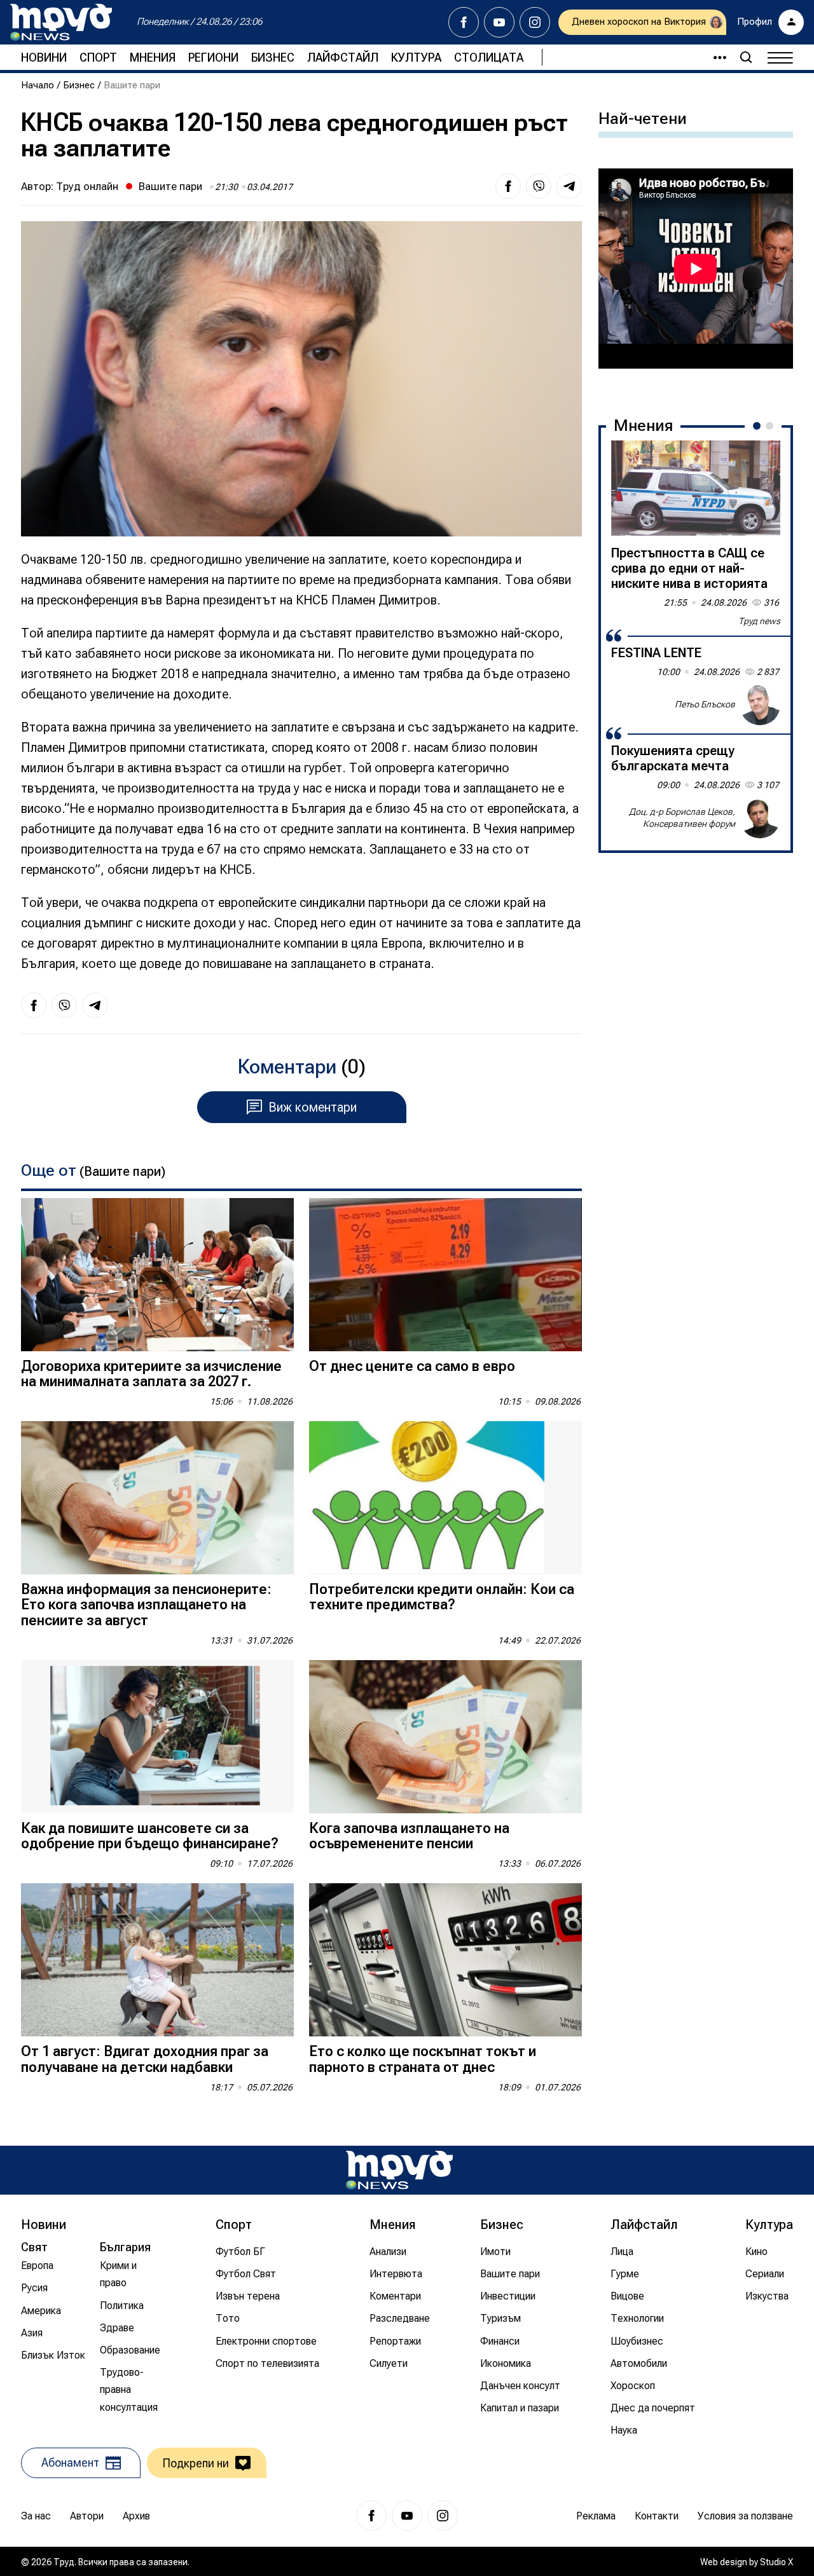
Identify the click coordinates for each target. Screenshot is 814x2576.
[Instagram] (535, 22)
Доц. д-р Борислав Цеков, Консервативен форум (682, 818)
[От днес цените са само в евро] (445, 1275)
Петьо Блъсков (705, 704)
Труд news (759, 621)
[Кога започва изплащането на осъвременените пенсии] (445, 1737)
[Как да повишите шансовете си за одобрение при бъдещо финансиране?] (157, 1737)
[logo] (61, 22)
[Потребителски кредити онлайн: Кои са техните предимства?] (445, 1498)
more (714, 57)
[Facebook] (464, 22)
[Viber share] (539, 186)
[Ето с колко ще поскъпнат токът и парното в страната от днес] (445, 1960)
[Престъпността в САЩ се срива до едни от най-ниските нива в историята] (696, 488)
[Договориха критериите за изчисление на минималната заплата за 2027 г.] (157, 1275)
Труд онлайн (87, 186)
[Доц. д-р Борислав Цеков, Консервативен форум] (760, 818)
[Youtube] (499, 22)
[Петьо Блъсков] (760, 705)
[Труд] (399, 2170)
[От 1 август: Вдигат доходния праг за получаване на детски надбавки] (157, 1960)
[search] (746, 57)
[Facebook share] (508, 186)
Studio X (776, 2562)
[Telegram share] (569, 186)
